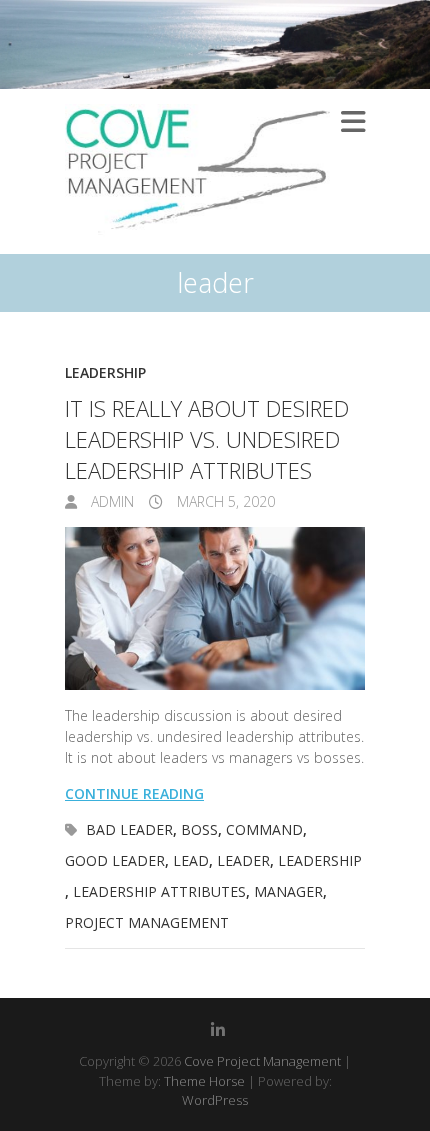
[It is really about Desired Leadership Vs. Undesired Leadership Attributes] (215, 609)
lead (191, 860)
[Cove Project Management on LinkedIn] (218, 1030)
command (264, 829)
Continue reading (134, 793)
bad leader (129, 829)
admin (110, 501)
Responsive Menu (353, 121)
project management (147, 922)
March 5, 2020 (224, 501)
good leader (115, 860)
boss (199, 829)
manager (288, 891)
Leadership (105, 372)
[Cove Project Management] (197, 171)
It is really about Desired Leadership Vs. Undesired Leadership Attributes (207, 439)
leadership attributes (159, 891)
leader (243, 860)
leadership (320, 860)
